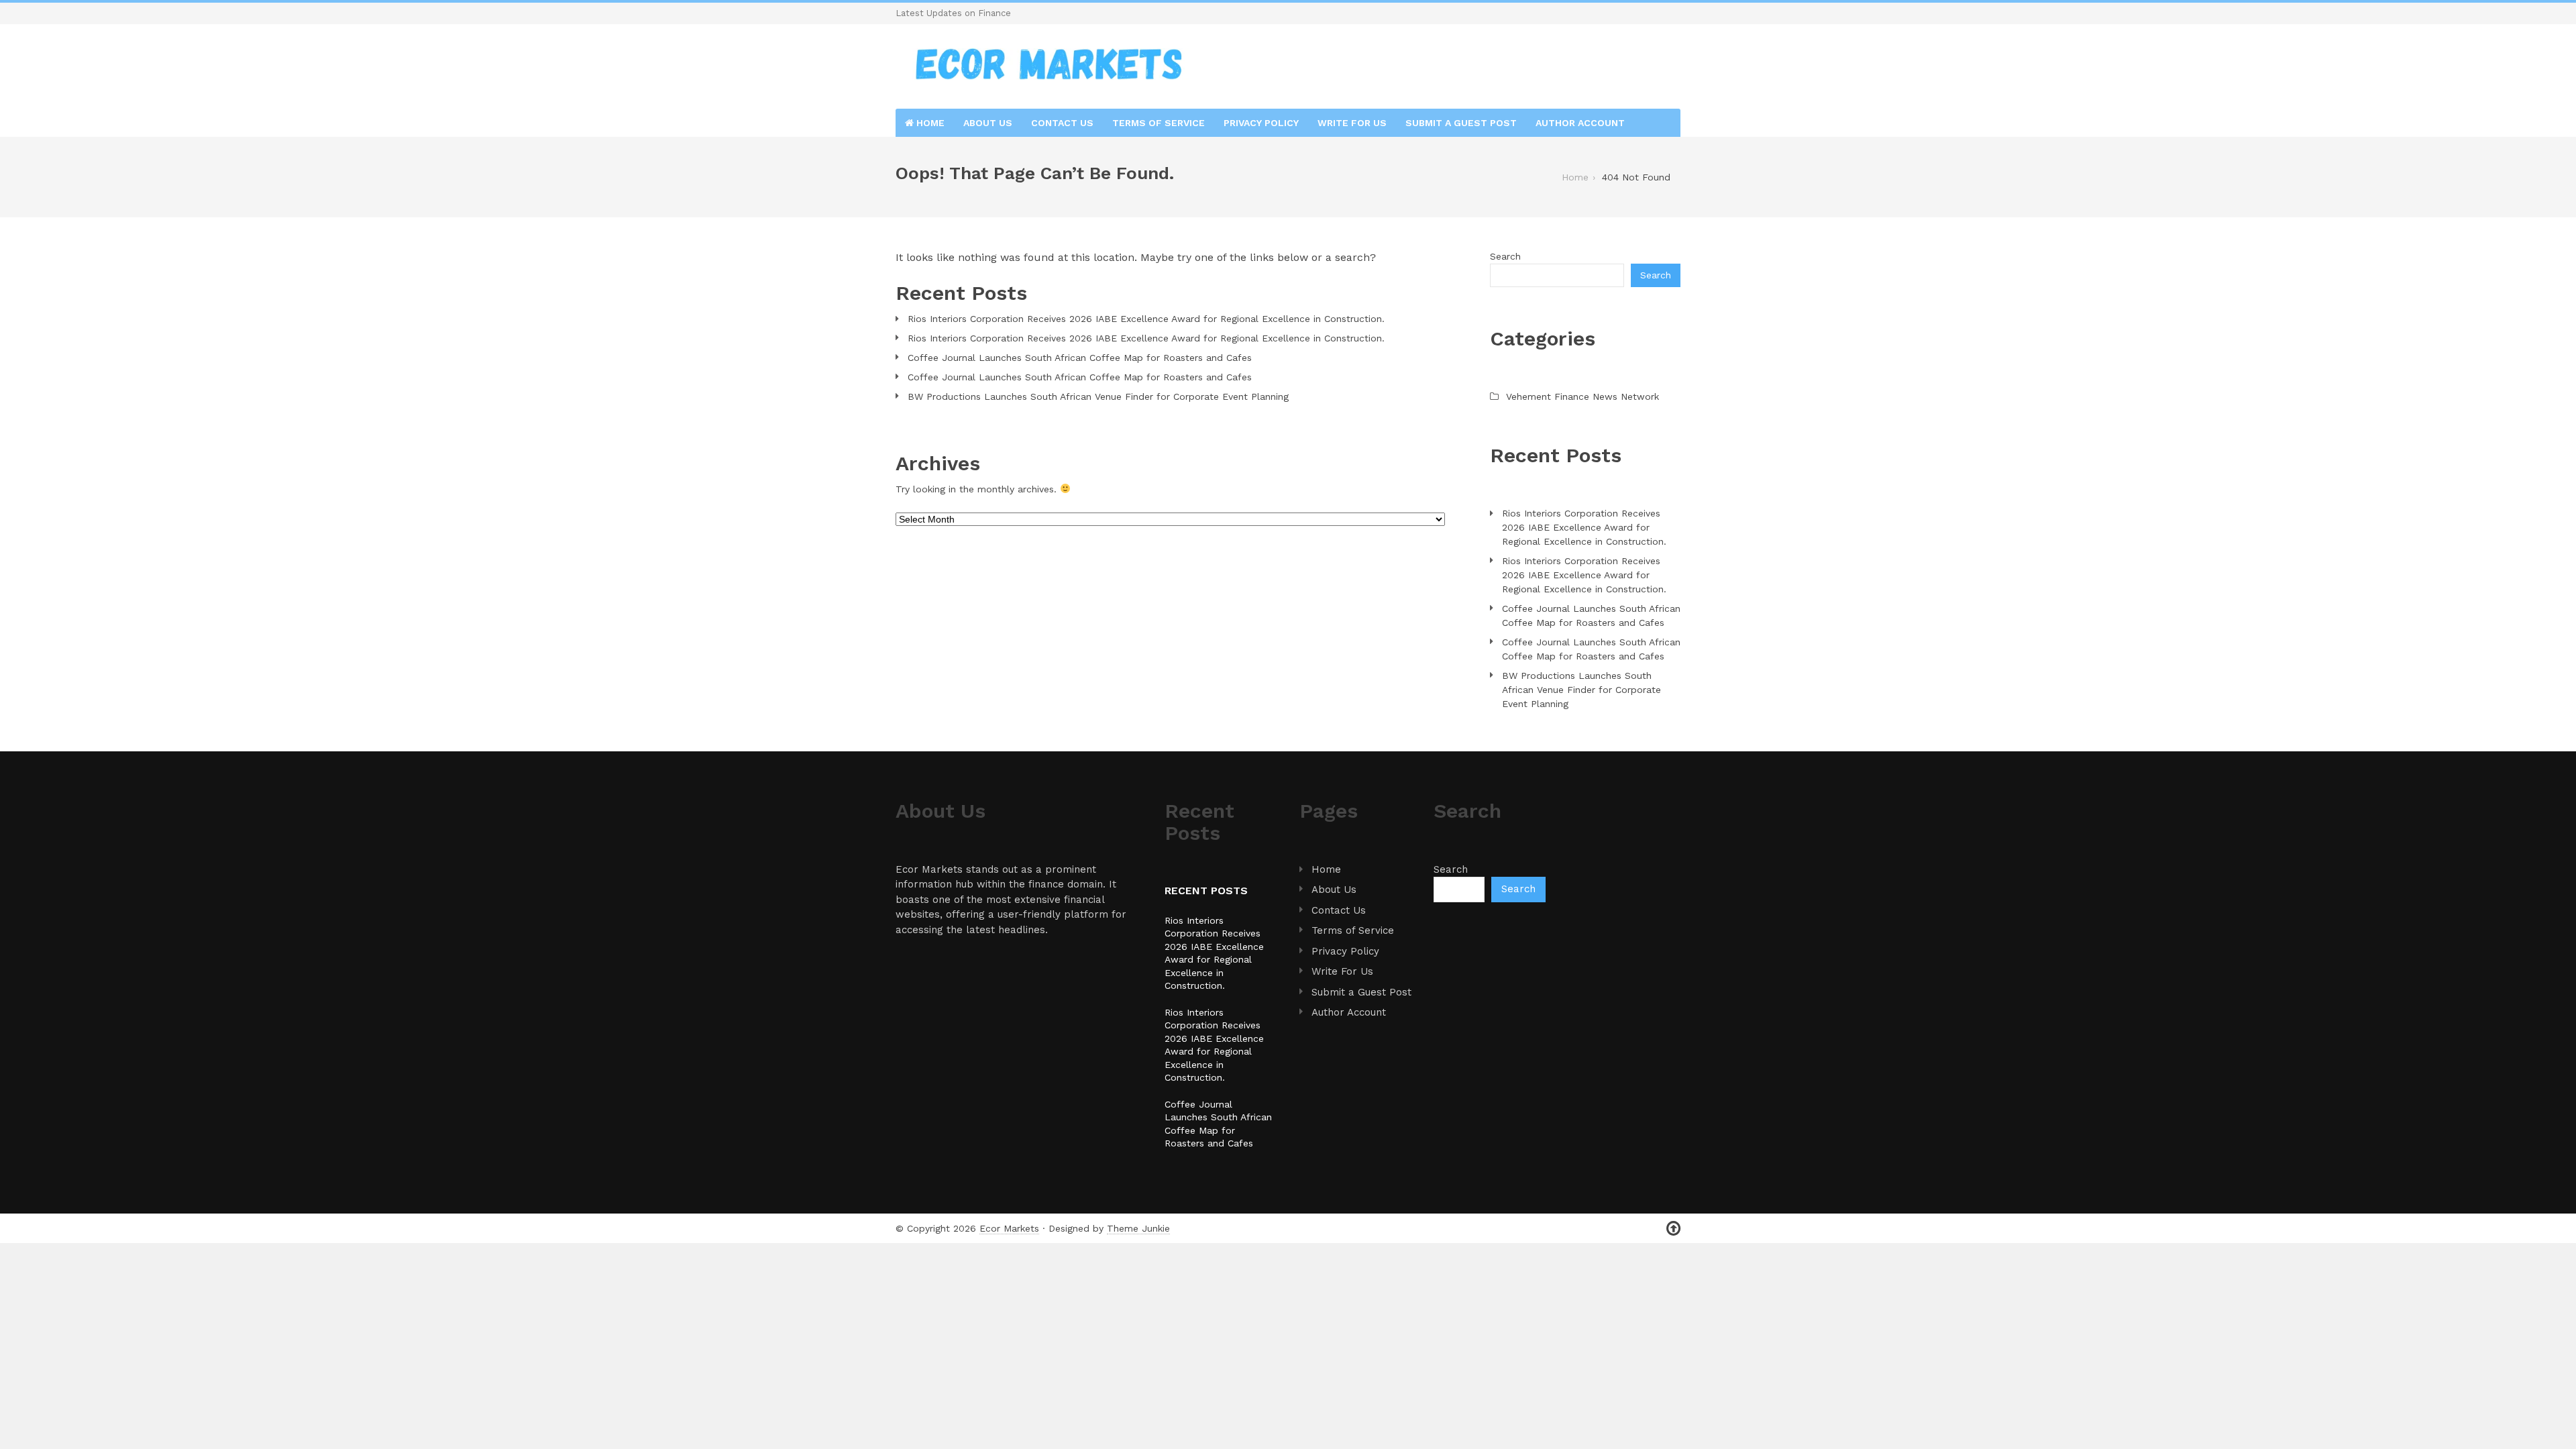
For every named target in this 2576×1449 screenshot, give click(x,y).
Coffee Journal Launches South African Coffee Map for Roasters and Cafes (1080, 358)
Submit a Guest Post (1461, 123)
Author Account (1580, 123)
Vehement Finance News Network (1582, 396)
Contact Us (1062, 123)
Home (929, 123)
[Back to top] (1673, 1229)
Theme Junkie (1138, 1228)
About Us (988, 123)
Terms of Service (1159, 123)
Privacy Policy (1261, 123)
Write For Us (1352, 123)
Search (1505, 256)
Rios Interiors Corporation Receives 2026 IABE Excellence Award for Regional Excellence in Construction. (1146, 319)
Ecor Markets (1009, 1228)
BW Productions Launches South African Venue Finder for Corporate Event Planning (1098, 396)
